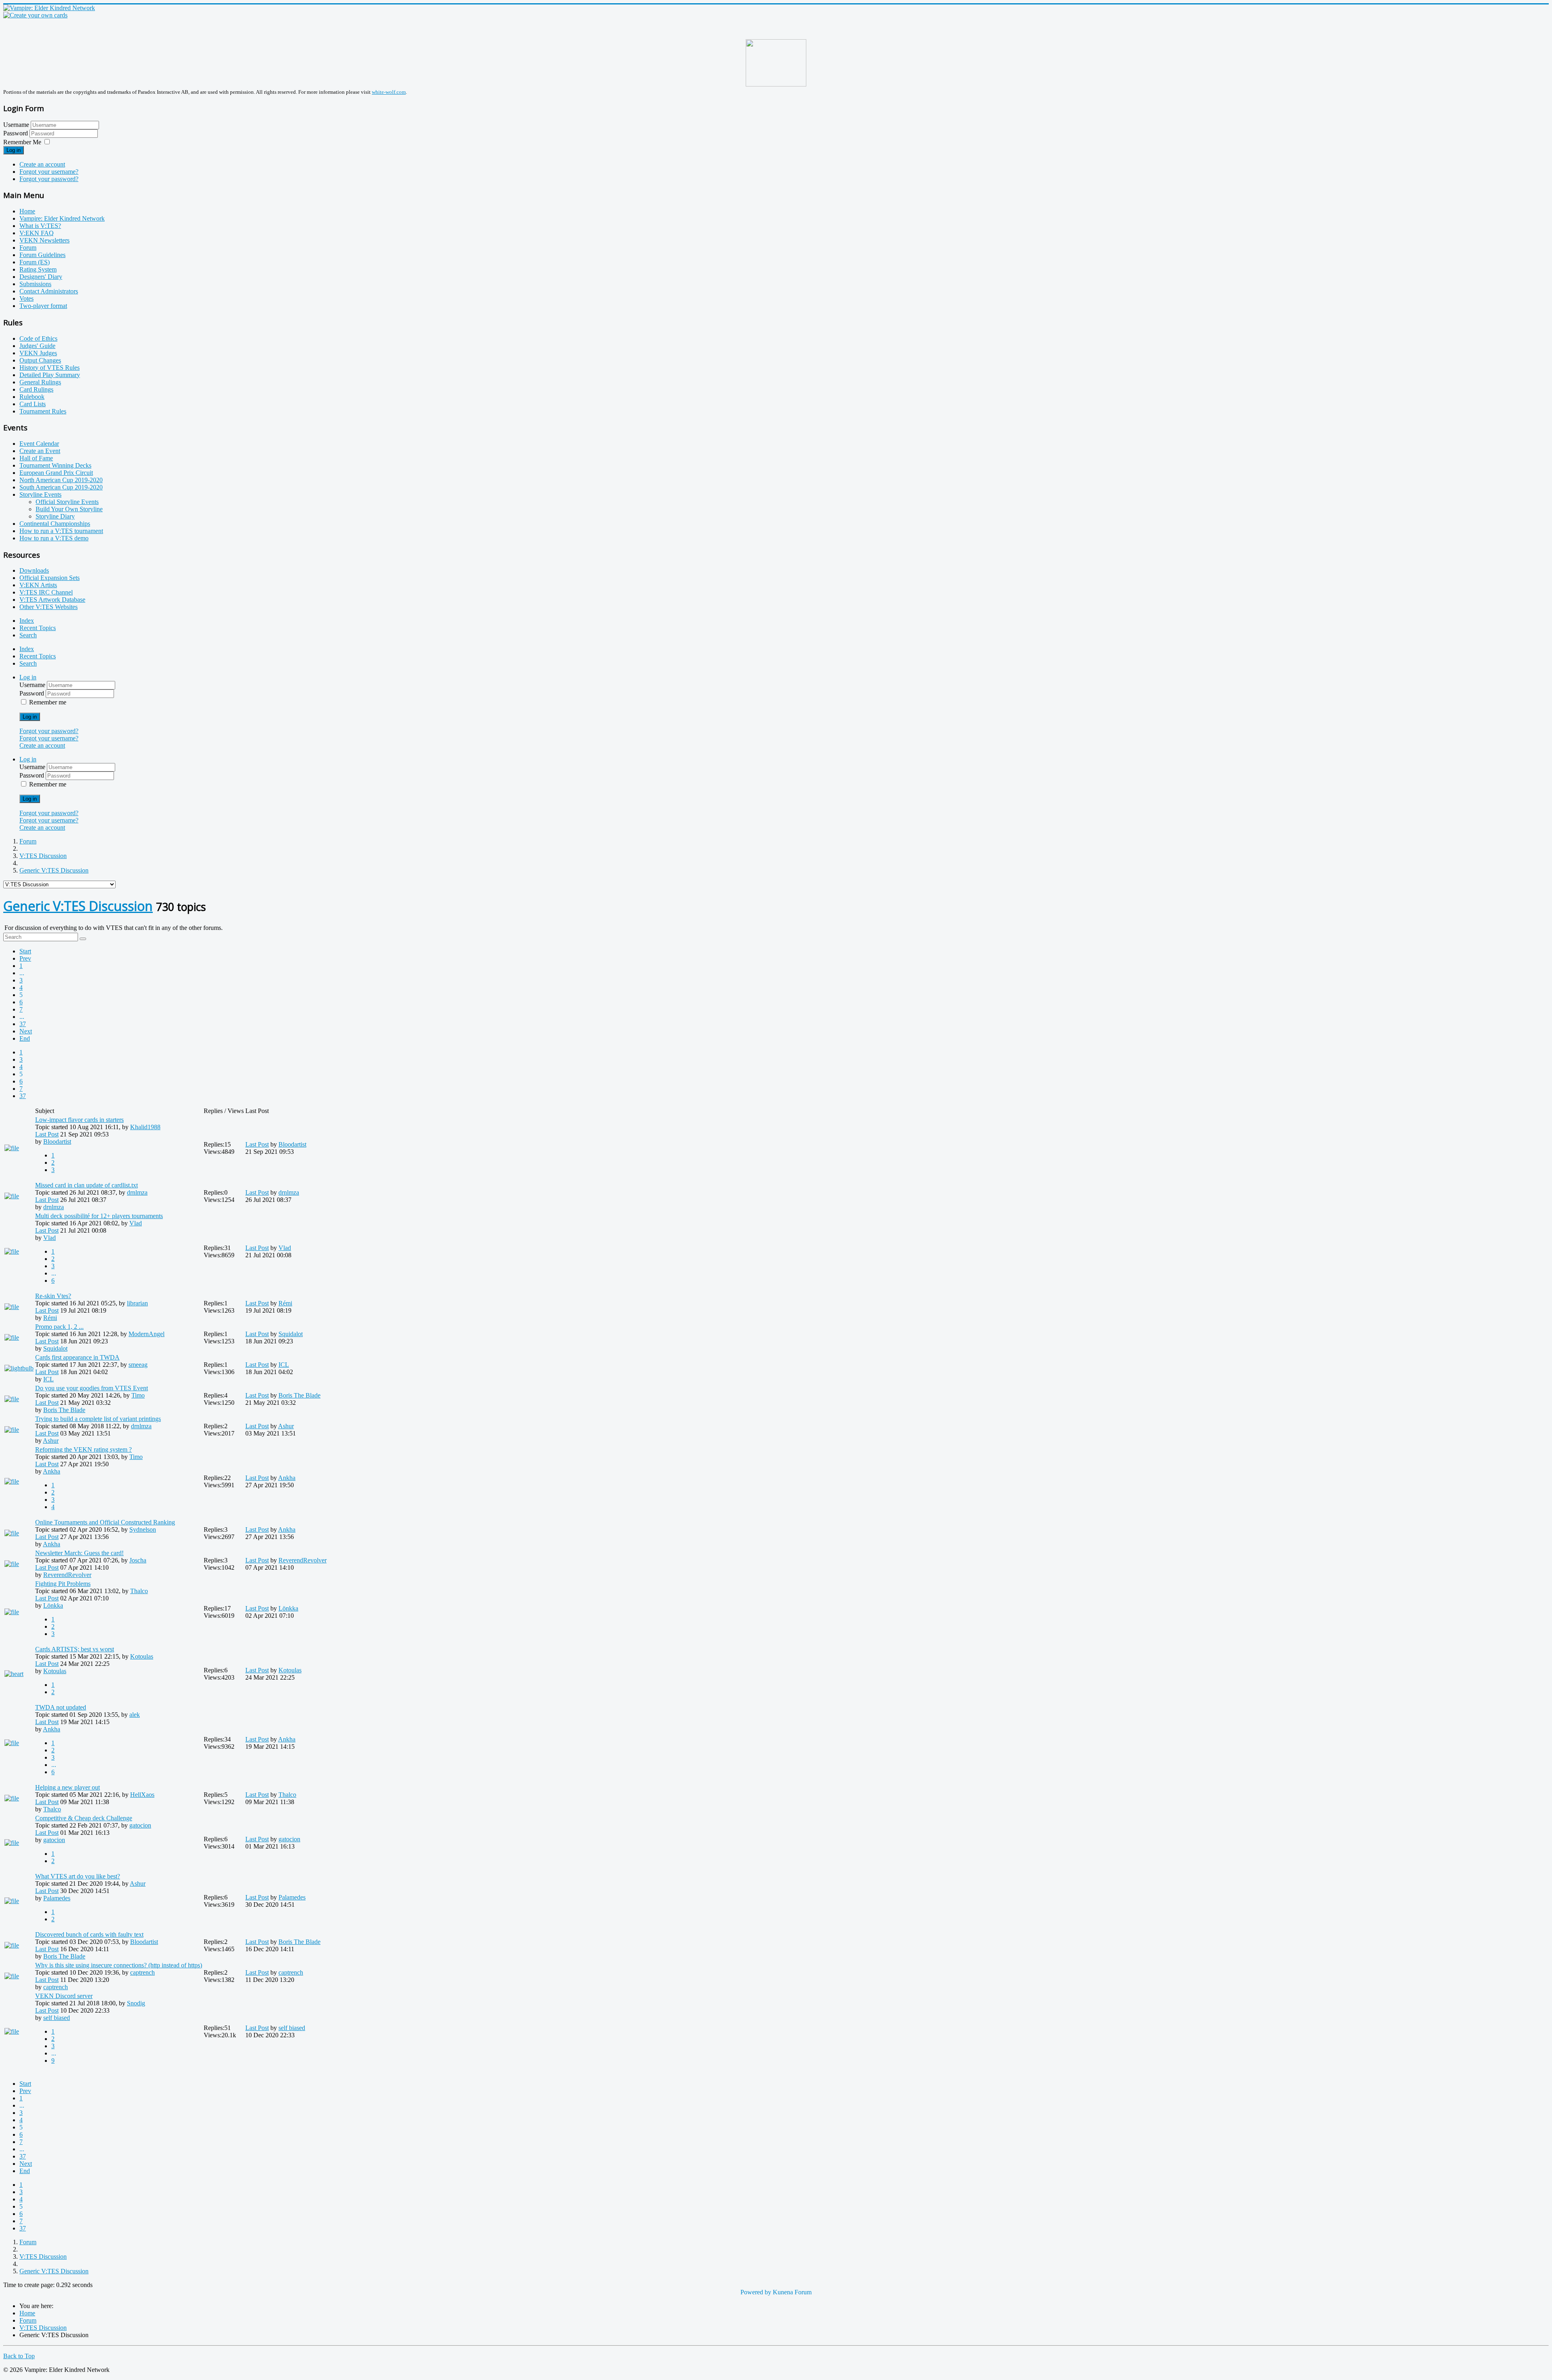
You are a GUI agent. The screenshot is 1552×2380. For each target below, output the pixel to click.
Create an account (42, 164)
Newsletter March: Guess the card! (79, 1553)
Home (27, 211)
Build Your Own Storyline (69, 509)
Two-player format (43, 306)
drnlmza (137, 1192)
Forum (28, 248)
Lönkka (53, 1605)
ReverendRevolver (67, 1575)
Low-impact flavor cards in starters (79, 1120)
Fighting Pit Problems (63, 1584)
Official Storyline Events (67, 502)
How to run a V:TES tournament (61, 531)
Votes (26, 298)
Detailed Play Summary (50, 375)
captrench (142, 1972)
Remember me (48, 702)
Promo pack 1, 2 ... (59, 1327)
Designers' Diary (41, 277)
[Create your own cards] (35, 15)
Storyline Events (40, 494)
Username (16, 125)
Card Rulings (36, 389)
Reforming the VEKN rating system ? (83, 1449)
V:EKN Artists (38, 585)
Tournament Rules (43, 411)
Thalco (139, 1591)
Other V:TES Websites (48, 607)
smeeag (138, 1365)
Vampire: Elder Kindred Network (62, 218)
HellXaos (142, 1795)
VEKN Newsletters (44, 240)
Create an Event (40, 451)
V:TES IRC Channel (46, 592)
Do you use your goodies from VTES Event (92, 1388)
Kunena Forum (792, 2292)
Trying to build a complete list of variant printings (98, 1419)
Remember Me (22, 142)
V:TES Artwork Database (52, 600)
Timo (138, 1395)
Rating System (38, 269)
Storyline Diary (55, 516)
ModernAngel (147, 1334)
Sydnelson (143, 1529)
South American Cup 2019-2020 (61, 487)
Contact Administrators (49, 291)
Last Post (47, 1134)
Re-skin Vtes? (53, 1296)
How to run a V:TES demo (54, 538)
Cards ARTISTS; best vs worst (75, 1649)
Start (25, 951)
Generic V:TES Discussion (78, 906)
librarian (137, 1303)
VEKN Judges (38, 353)
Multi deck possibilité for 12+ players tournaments (99, 1216)
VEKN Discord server (64, 1996)
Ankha (52, 1471)
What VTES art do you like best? (78, 1876)
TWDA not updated (61, 1707)
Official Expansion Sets (50, 578)
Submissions (35, 284)
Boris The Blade (64, 1410)
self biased (57, 2018)
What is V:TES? (40, 226)
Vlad (136, 1223)
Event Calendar (39, 444)
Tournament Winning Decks (55, 465)
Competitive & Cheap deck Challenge (84, 1818)
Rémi (50, 1318)
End (25, 1038)
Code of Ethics (38, 338)
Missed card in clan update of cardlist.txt (86, 1185)
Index (27, 621)
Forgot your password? (49, 179)
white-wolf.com (389, 92)
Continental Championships (55, 524)
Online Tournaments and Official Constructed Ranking (105, 1522)
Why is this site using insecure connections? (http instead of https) (119, 1965)
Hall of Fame (36, 458)
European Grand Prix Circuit (56, 473)
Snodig (136, 2003)
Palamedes (57, 1898)
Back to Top (19, 2356)
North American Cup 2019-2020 (61, 480)
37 (23, 1024)
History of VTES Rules (50, 368)
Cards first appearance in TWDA (77, 1357)
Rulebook (32, 397)
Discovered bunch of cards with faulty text (89, 1934)
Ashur (51, 1441)
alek (135, 1715)
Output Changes (40, 360)
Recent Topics (38, 628)
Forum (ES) (35, 262)
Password (16, 133)
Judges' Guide (37, 346)
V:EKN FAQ (37, 233)
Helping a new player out (67, 1787)
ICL (48, 1379)
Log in (14, 150)
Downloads (34, 570)
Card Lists (33, 404)
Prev (25, 958)
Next (26, 1031)
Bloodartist (57, 1142)
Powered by (756, 2292)
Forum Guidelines (42, 255)
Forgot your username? (49, 172)
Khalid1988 (145, 1127)
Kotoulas (142, 1656)
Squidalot (55, 1348)
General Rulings (40, 382)
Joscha (138, 1560)
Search (28, 635)
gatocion (140, 1825)
